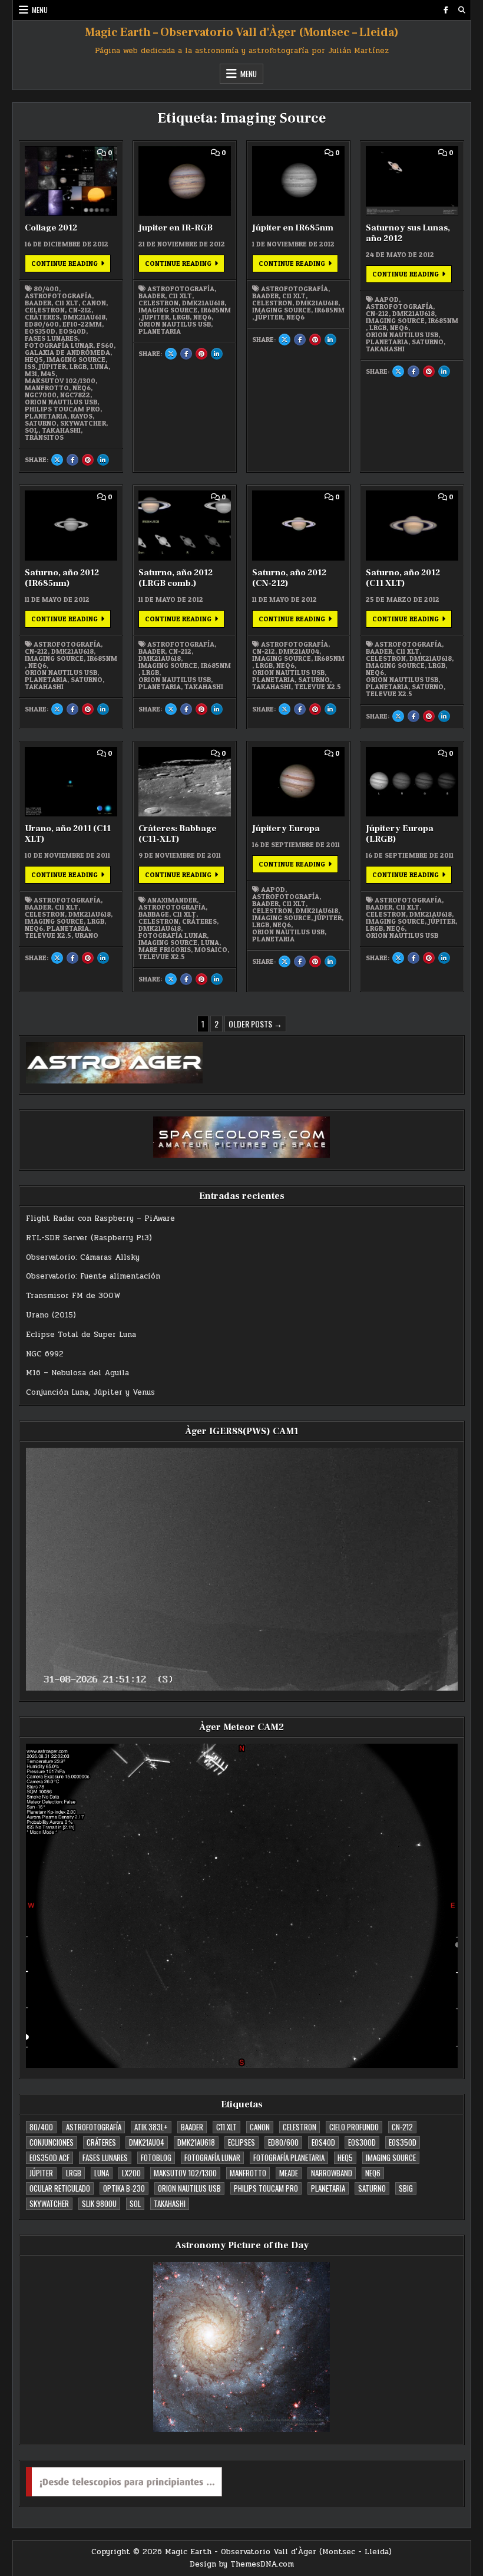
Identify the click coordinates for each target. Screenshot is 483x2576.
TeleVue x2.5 (318, 687)
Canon (94, 303)
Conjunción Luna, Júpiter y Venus (90, 1392)
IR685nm (216, 310)
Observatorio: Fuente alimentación (93, 1276)
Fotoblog (156, 2157)
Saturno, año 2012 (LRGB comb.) (176, 578)
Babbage (154, 914)
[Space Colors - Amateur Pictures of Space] (242, 1137)
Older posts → (255, 1024)
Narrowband (332, 2173)
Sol (32, 430)
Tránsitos (44, 437)
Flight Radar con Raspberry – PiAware (100, 1218)
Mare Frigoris (165, 950)
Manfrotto (47, 388)
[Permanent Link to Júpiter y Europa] (299, 782)
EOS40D (72, 331)
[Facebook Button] (446, 10)
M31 (31, 374)
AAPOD (387, 299)
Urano (87, 935)
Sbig (406, 2188)
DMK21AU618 (84, 317)
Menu (40, 10)
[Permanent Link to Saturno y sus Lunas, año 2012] (412, 181)
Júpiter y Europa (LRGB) (400, 834)
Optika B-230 (124, 2188)
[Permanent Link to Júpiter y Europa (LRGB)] (412, 782)
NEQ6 (82, 388)
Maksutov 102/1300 (60, 381)
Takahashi (61, 430)
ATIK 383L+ (151, 2127)
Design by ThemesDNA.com (242, 2564)
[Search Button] (462, 10)
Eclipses (241, 2142)
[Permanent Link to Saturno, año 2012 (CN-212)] (299, 525)
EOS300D (362, 2142)
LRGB (78, 367)
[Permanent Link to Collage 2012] (71, 181)
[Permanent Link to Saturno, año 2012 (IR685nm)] (71, 525)
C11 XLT (67, 303)
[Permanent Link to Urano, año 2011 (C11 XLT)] (71, 782)
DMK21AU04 (299, 651)
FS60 (105, 345)
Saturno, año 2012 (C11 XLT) (403, 578)
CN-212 (80, 310)
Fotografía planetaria (289, 2157)
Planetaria (46, 416)
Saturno (41, 423)
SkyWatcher (83, 423)
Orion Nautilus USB (61, 402)
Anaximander (172, 900)
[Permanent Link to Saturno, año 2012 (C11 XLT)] (412, 525)
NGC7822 (75, 395)
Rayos (82, 416)
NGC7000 (41, 395)
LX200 (131, 2173)
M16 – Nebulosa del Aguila (77, 1373)
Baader (38, 303)
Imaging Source (76, 360)
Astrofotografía (58, 296)
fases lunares (51, 338)
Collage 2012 (51, 228)
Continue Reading (71, 265)
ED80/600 (42, 324)
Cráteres (42, 317)
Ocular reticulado (60, 2188)
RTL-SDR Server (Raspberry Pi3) (89, 1238)
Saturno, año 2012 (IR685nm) (62, 578)
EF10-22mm (82, 324)
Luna (99, 367)
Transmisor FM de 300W (73, 1296)
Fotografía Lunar (59, 345)
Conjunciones (52, 2142)
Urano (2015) (51, 1315)
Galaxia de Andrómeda (67, 353)
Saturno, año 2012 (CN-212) (289, 578)
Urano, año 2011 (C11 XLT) (68, 834)
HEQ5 (34, 360)
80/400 (46, 289)
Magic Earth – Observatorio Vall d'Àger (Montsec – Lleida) (242, 32)
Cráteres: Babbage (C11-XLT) (178, 834)
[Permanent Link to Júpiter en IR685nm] (299, 181)
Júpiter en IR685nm (293, 228)
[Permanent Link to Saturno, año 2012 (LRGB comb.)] (185, 525)
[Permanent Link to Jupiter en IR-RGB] (185, 181)
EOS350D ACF (49, 2157)
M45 (48, 374)
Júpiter (52, 367)
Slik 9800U (99, 2203)
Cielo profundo (354, 2127)
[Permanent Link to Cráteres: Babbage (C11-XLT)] (185, 782)
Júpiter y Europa (286, 829)
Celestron (45, 310)
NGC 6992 (45, 1354)
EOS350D (40, 331)
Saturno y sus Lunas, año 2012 (408, 233)
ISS (30, 367)
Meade (289, 2173)
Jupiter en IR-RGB (176, 228)
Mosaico (211, 950)
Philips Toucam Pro (62, 409)
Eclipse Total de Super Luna (81, 1335)
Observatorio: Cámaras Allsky (83, 1257)
